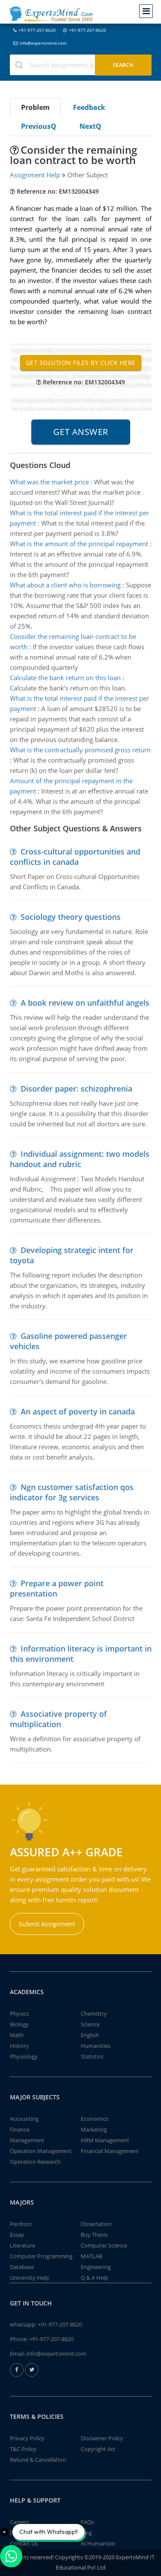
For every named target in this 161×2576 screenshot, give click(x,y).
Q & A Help (94, 2278)
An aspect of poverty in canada (78, 1411)
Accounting (24, 2119)
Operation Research (35, 2162)
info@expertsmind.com (43, 43)
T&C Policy (23, 2449)
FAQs (87, 2522)
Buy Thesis (94, 2235)
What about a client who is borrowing (65, 585)
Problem (35, 107)
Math (17, 2035)
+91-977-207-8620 (37, 30)
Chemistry (94, 2013)
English (90, 2035)
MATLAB (91, 2256)
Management (27, 2140)
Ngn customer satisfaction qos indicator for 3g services (72, 1492)
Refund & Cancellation (38, 2460)
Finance (20, 2129)
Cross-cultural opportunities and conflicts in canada (75, 857)
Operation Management (41, 2151)
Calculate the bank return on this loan (65, 678)
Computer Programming (41, 2256)
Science (90, 2024)
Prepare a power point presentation (57, 1588)
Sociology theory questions (71, 917)
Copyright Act (98, 2449)
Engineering (96, 2267)
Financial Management (110, 2151)
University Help (29, 2278)
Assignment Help (35, 175)
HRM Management (105, 2140)
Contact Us (24, 2543)
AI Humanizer (98, 2543)
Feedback (89, 107)
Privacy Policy (27, 2438)
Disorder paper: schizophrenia (76, 1089)
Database (22, 2267)
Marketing (94, 2129)
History (19, 2046)
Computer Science (104, 2245)
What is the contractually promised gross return (80, 750)
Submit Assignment (47, 1924)
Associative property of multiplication (58, 1719)
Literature (23, 2245)
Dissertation (96, 2224)
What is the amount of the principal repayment (79, 544)
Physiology (24, 2056)
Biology (19, 2024)
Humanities (96, 2046)
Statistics (92, 2056)
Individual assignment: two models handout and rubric (80, 1159)
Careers (20, 2522)
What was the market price (49, 482)
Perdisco (21, 2224)
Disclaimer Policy (102, 2438)
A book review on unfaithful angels (85, 1003)
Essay (17, 2235)
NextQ (90, 126)
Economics (94, 2119)
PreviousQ (39, 126)
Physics (19, 2013)
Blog (86, 2533)
